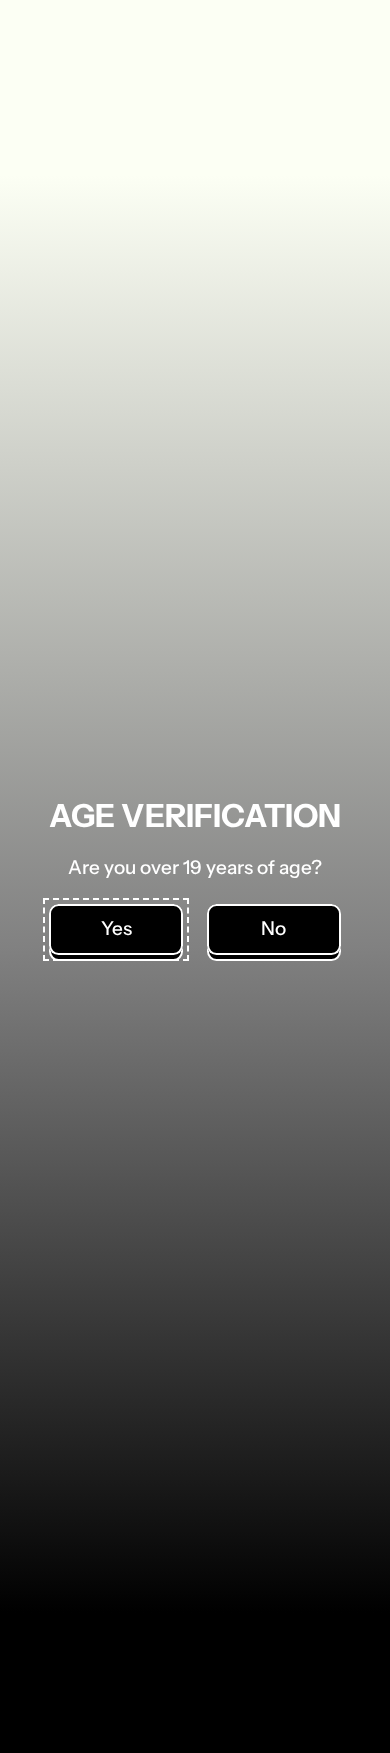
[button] (116, 929)
